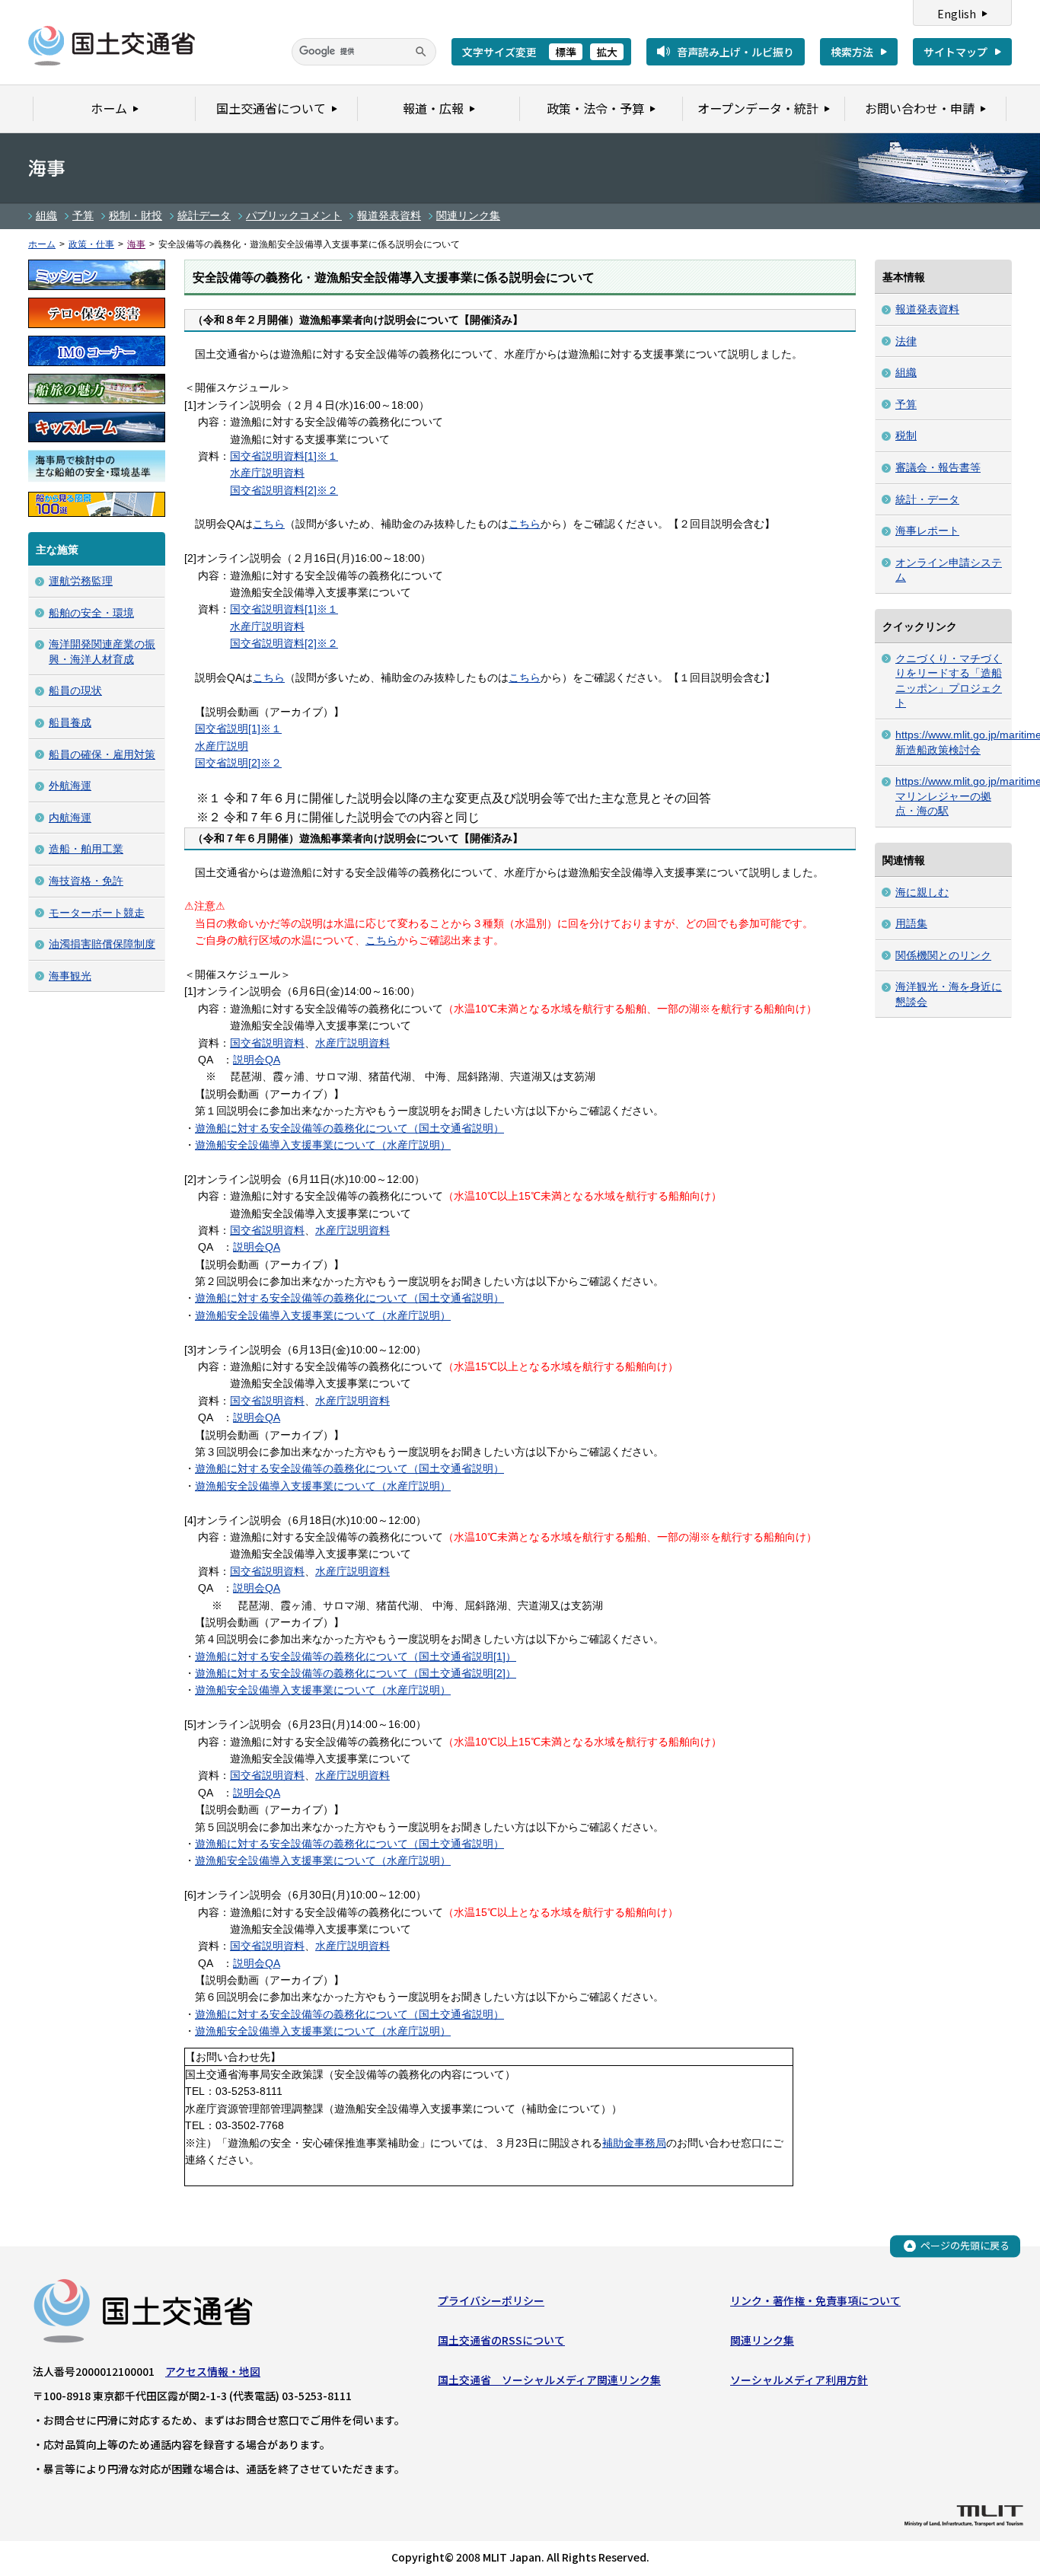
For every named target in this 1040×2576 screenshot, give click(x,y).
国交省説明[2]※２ (238, 763)
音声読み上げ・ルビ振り (735, 52)
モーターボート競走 (97, 913)
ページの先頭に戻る (965, 2245)
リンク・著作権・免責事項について (815, 2300)
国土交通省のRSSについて (501, 2340)
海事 (136, 244)
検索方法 (852, 52)
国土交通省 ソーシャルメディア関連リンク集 (549, 2380)
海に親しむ (922, 892)
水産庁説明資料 (267, 473)
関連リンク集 (468, 215)
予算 (83, 215)
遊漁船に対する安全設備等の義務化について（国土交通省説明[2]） (356, 1673)
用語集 (911, 923)
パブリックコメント (294, 215)
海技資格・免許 (86, 881)
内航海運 (70, 818)
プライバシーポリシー (491, 2300)
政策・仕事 (91, 244)
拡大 (607, 52)
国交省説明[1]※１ (238, 728)
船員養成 (70, 722)
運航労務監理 (81, 581)
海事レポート (927, 531)
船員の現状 (75, 690)
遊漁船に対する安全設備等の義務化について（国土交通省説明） (349, 1128)
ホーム (42, 244)
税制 (906, 435)
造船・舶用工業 (86, 849)
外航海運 (70, 786)
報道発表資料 (389, 215)
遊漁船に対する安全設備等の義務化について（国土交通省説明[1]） (356, 1656)
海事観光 (70, 976)
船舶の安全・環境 (91, 613)
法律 (906, 341)
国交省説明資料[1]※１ (284, 456)
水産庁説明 (222, 746)
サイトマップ (955, 52)
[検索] (421, 52)
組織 (46, 215)
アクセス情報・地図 (213, 2371)
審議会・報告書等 (938, 467)
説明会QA (257, 1060)
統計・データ (927, 499)
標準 (566, 52)
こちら (269, 524)
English (957, 14)
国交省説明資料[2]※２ (284, 490)
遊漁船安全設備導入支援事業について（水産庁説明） (323, 1145)
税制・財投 (136, 215)
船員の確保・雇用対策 (102, 754)
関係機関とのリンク (943, 955)
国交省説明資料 (267, 1043)
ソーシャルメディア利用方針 (799, 2380)
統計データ (204, 215)
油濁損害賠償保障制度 (102, 944)
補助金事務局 (634, 2143)
